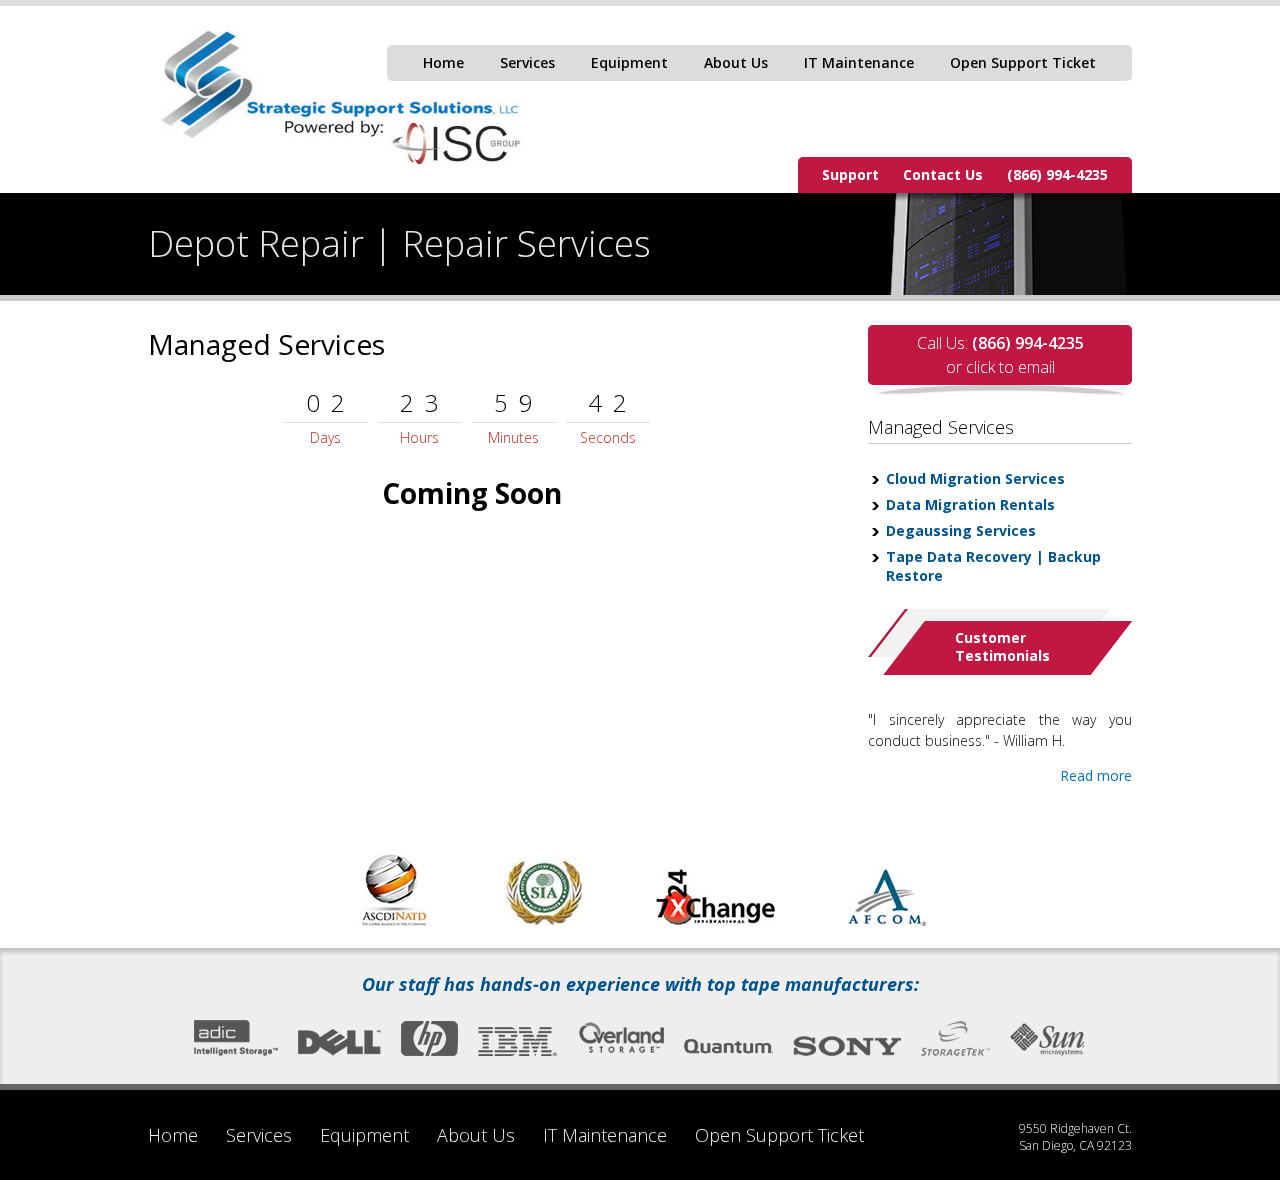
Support (850, 174)
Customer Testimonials (1002, 646)
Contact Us (943, 174)
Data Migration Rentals (970, 504)
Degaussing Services (961, 530)
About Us (736, 62)
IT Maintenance (859, 62)
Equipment (629, 62)
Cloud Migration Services (975, 478)
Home (443, 62)
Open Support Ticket (1023, 62)
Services (527, 62)
